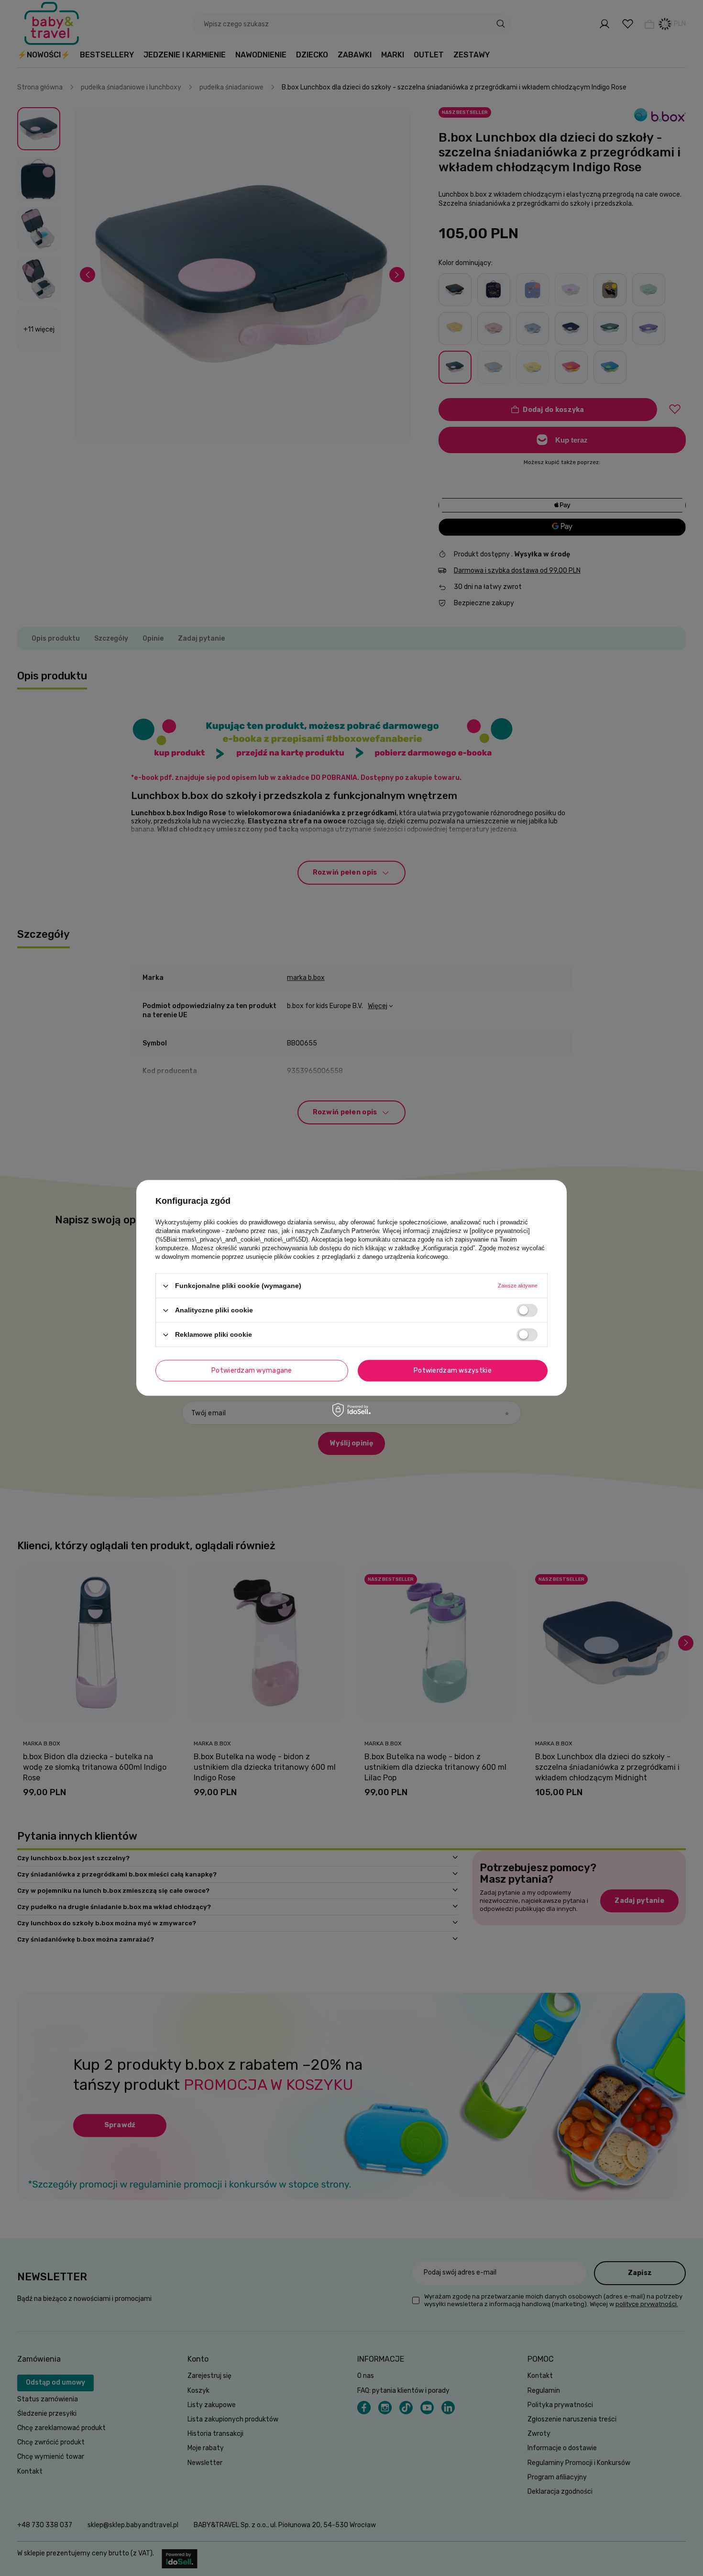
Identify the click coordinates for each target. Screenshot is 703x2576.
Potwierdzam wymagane (252, 1371)
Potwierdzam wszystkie (453, 1371)
